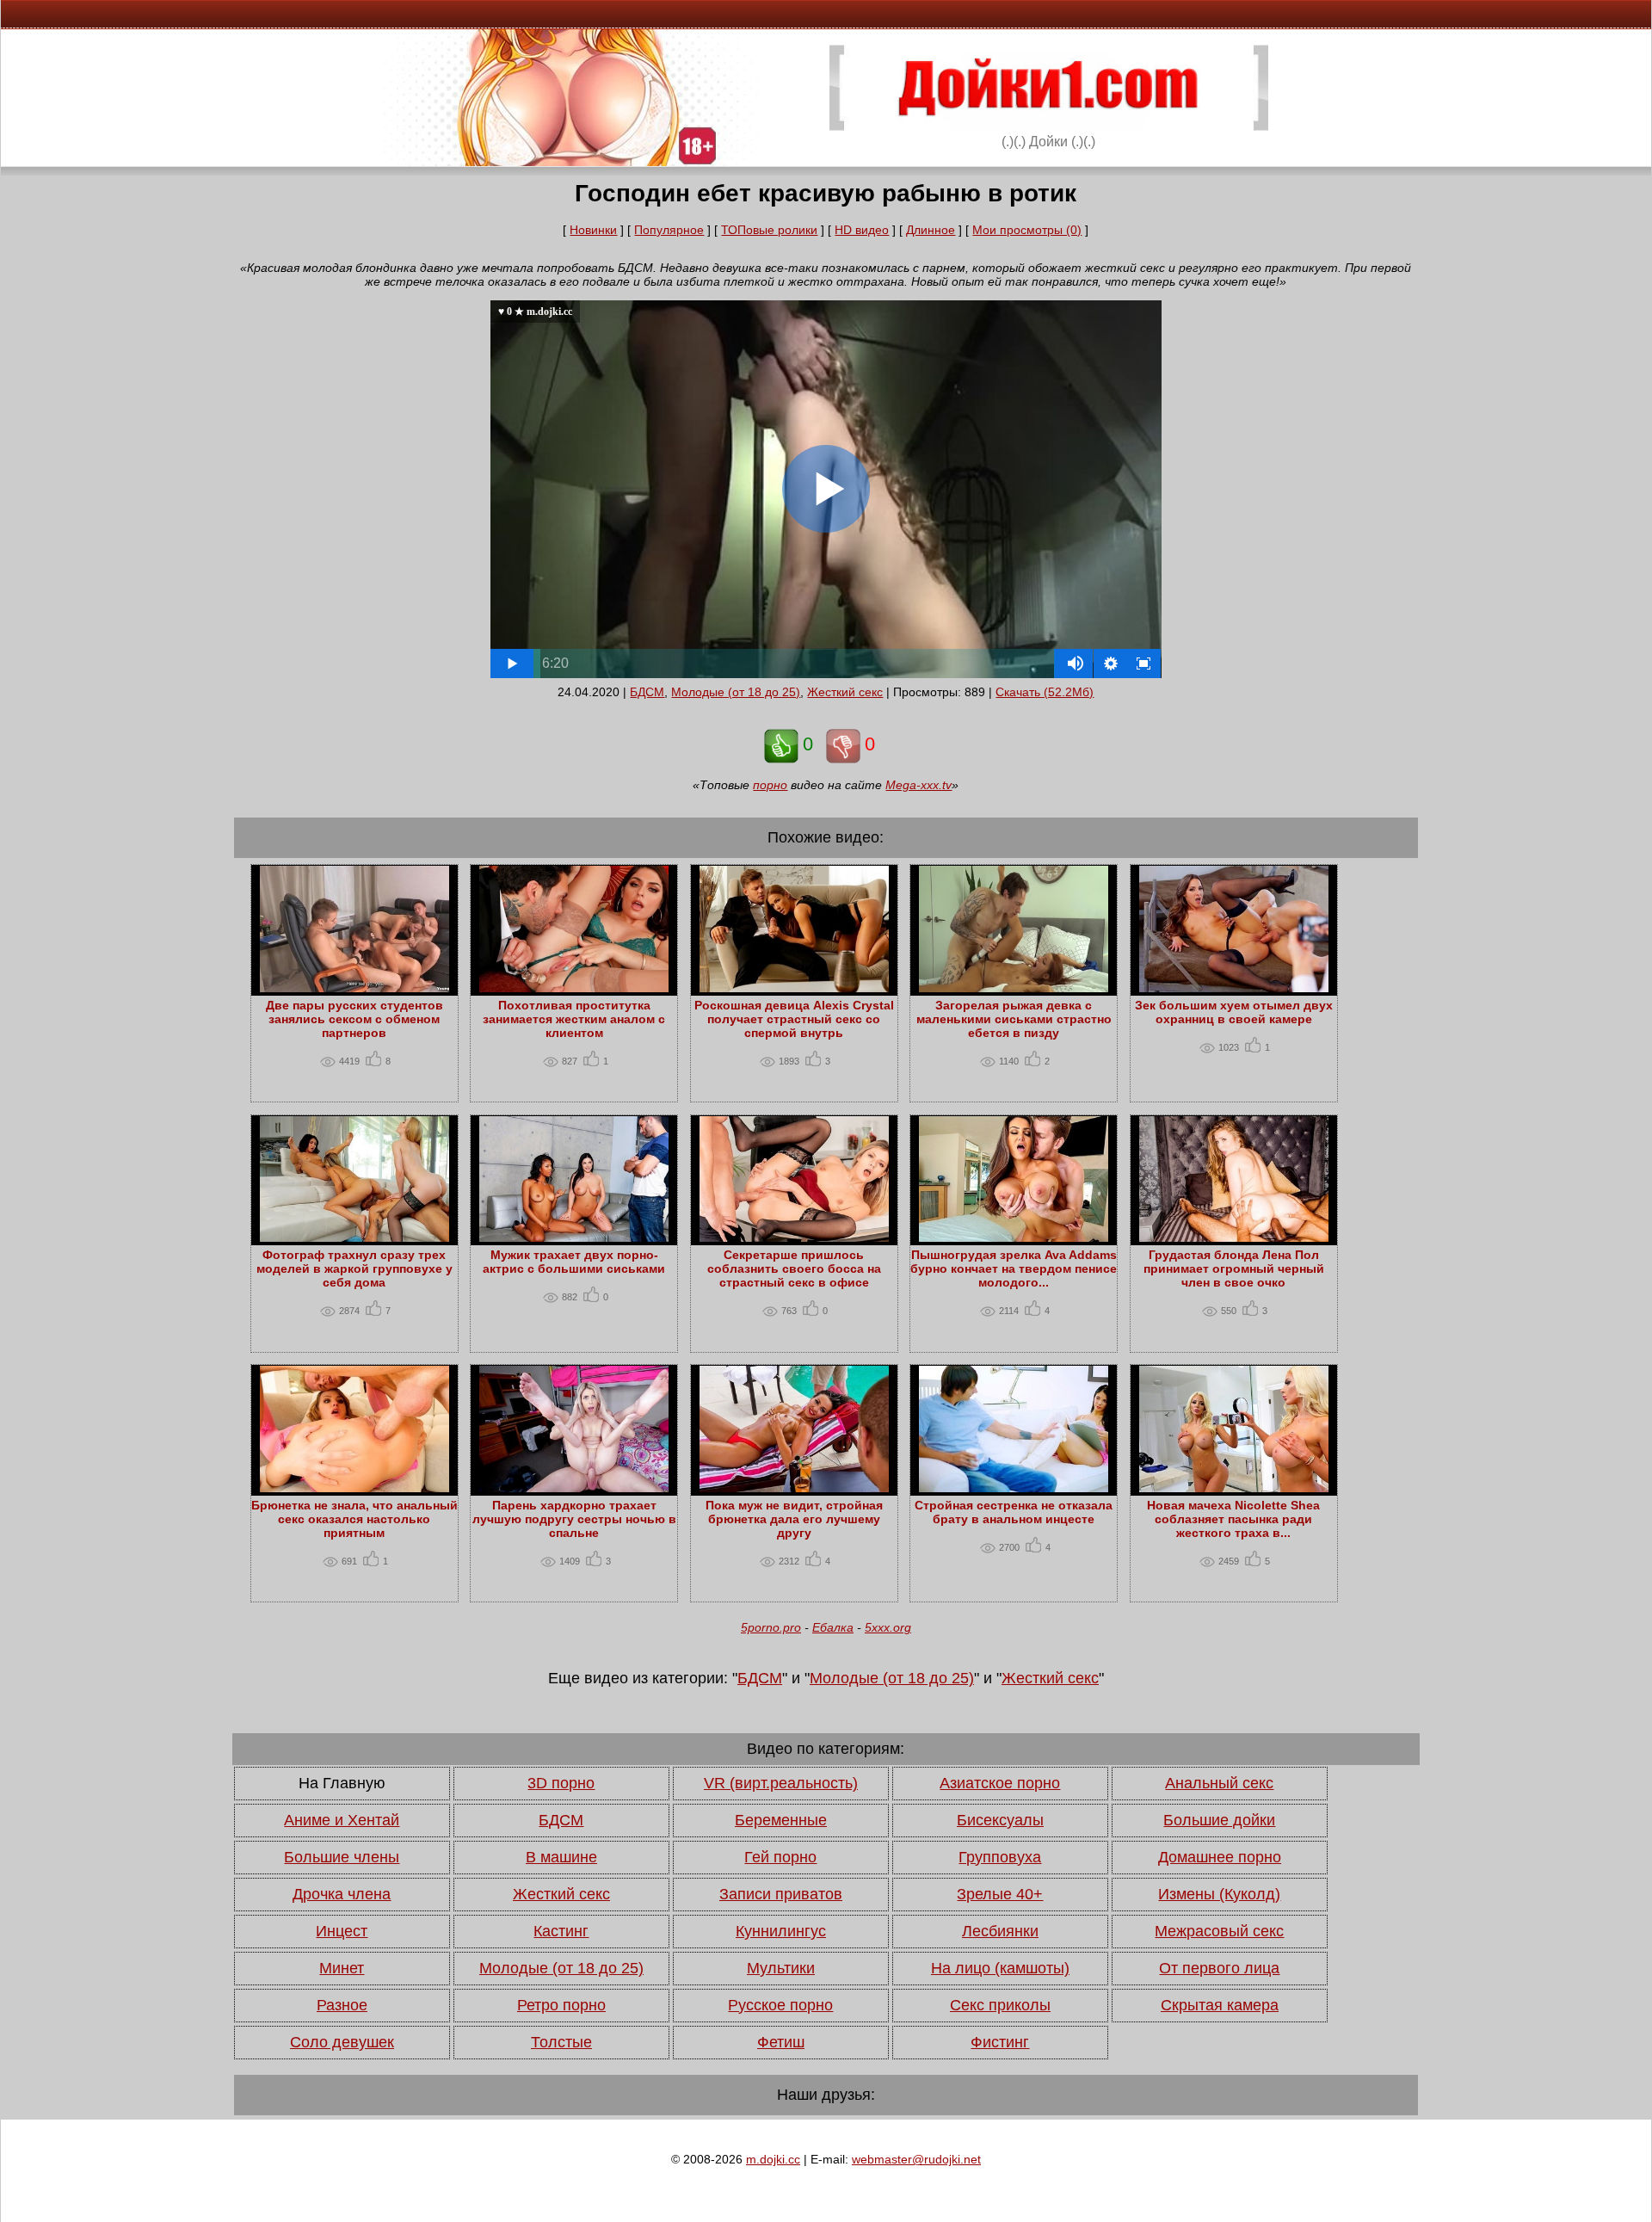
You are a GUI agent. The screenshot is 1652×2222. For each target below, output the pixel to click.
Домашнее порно (1220, 1857)
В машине (561, 1857)
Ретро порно (561, 2005)
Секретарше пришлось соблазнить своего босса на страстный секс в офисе (794, 1268)
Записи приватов (781, 1894)
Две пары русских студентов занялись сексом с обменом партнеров (354, 1019)
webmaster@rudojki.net (916, 2159)
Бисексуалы (1000, 1820)
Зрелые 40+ (1000, 1894)
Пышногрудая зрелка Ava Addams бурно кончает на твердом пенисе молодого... (1014, 1268)
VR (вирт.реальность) (781, 1783)
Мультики (781, 1968)
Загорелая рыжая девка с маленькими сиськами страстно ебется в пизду (1014, 1019)
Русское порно (780, 2005)
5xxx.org (888, 1627)
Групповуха (1000, 1857)
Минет (342, 1968)
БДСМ (647, 692)
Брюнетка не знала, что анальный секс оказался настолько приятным (354, 1519)
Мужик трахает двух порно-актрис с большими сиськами (574, 1262)
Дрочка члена (342, 1894)
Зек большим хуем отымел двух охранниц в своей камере (1234, 1012)
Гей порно (780, 1857)
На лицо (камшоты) (1000, 1968)
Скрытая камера (1220, 2005)
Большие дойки (1219, 1820)
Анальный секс (1219, 1783)
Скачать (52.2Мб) (1045, 692)
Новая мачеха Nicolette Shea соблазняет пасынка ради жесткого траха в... (1233, 1519)
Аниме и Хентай (342, 1820)
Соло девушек (342, 2042)
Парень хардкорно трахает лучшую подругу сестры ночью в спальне (574, 1519)
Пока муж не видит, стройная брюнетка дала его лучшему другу (794, 1519)
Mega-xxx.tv (918, 785)
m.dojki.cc (773, 2159)
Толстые (561, 2042)
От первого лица (1219, 1968)
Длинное (931, 230)
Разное (342, 2005)
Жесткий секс (845, 692)
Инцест (342, 1931)
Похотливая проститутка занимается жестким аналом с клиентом (574, 1019)
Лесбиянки (1000, 1931)
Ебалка (833, 1627)
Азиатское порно (1000, 1783)
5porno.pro (771, 1627)
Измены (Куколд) (1219, 1894)
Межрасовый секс (1219, 1931)
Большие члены (342, 1857)
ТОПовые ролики (769, 230)
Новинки (593, 230)
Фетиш (781, 2042)
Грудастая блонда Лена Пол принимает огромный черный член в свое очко (1234, 1268)
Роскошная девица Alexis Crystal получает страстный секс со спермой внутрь (794, 1019)
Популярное (669, 230)
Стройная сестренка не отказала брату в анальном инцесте (1014, 1512)
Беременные (781, 1820)
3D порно (561, 1783)
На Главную (342, 1783)
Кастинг (561, 1931)
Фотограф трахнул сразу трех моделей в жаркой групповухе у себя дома (354, 1268)
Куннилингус (781, 1931)
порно (770, 785)
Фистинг (1000, 2042)
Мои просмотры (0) (1027, 230)
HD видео (862, 230)
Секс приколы (1000, 2005)
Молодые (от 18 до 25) (736, 692)
